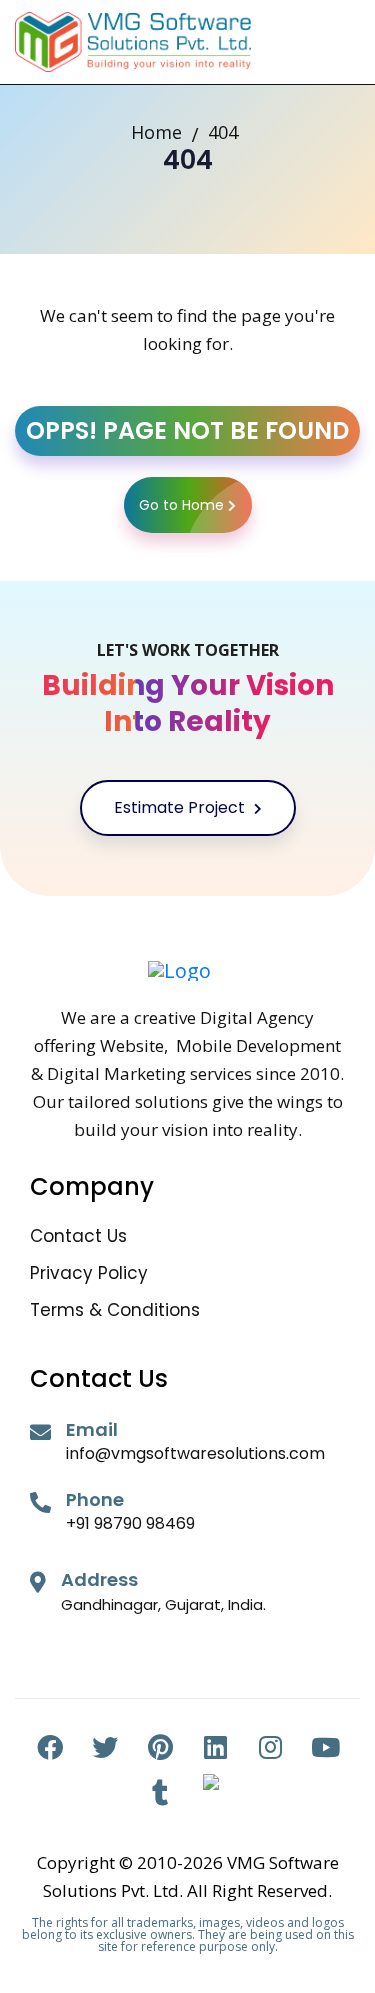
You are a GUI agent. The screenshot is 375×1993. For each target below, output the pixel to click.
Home (156, 132)
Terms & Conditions (115, 1310)
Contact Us (78, 1236)
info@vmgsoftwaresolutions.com (195, 1453)
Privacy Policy (89, 1273)
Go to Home (181, 505)
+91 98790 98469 (130, 1523)
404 (223, 132)
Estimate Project (181, 807)
